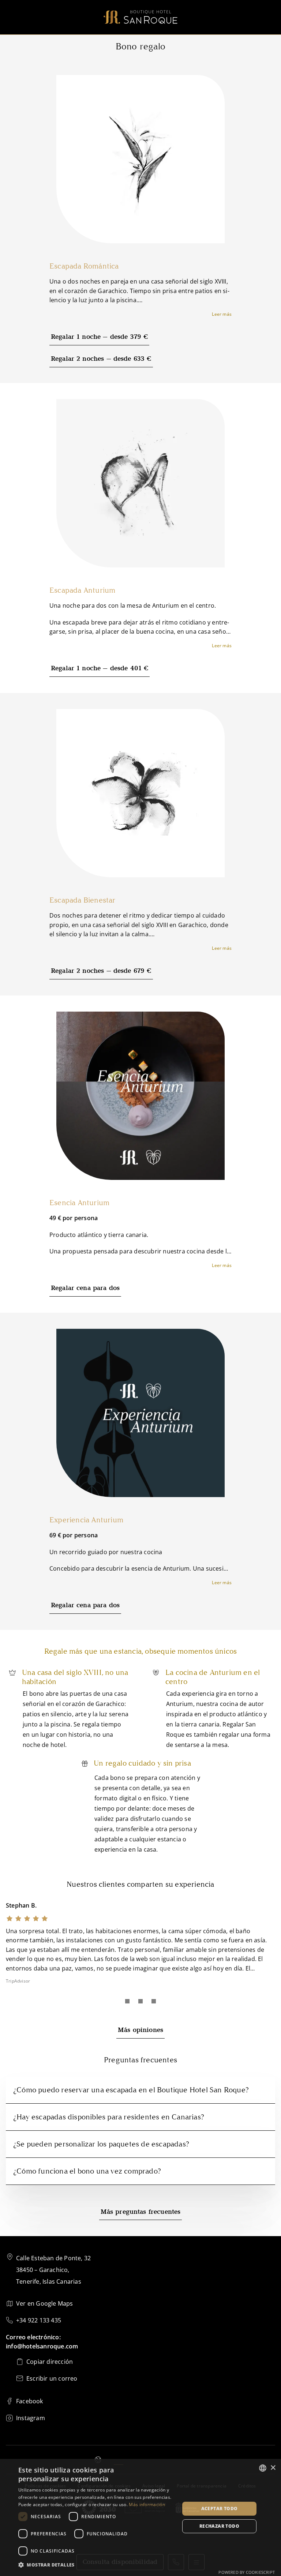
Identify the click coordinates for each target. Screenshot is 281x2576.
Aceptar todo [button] (220, 2508)
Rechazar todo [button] (219, 2526)
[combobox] (263, 2468)
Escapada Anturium (82, 590)
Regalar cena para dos (85, 1288)
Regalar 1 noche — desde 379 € (99, 337)
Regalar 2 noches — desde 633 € (101, 359)
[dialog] (140, 2517)
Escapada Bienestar (83, 900)
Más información (147, 2504)
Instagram (31, 2418)
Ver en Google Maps (45, 2303)
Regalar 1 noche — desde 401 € (100, 669)
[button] (97, 2565)
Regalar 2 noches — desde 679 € (101, 971)
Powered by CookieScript (247, 2572)
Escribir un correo (52, 2378)
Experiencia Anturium (86, 1520)
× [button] (273, 2468)
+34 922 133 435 (39, 2320)
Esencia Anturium (79, 1203)
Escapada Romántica (84, 266)
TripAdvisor (18, 1981)
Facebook (30, 2401)
